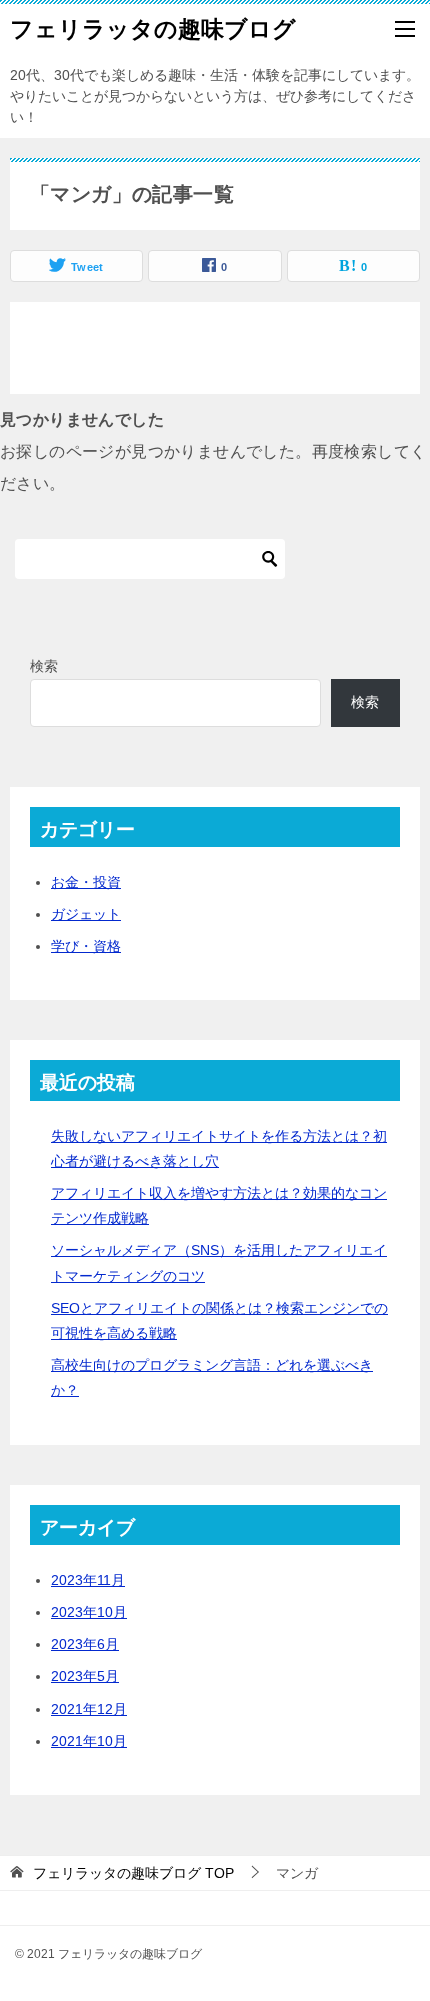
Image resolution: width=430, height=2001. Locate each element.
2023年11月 (88, 1580)
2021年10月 (89, 1741)
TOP (133, 1873)
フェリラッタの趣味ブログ (153, 29)
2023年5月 (85, 1676)
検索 (44, 666)
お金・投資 (86, 882)
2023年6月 (85, 1644)
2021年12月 (89, 1709)
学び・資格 (86, 946)
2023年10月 (89, 1612)
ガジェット (86, 914)
